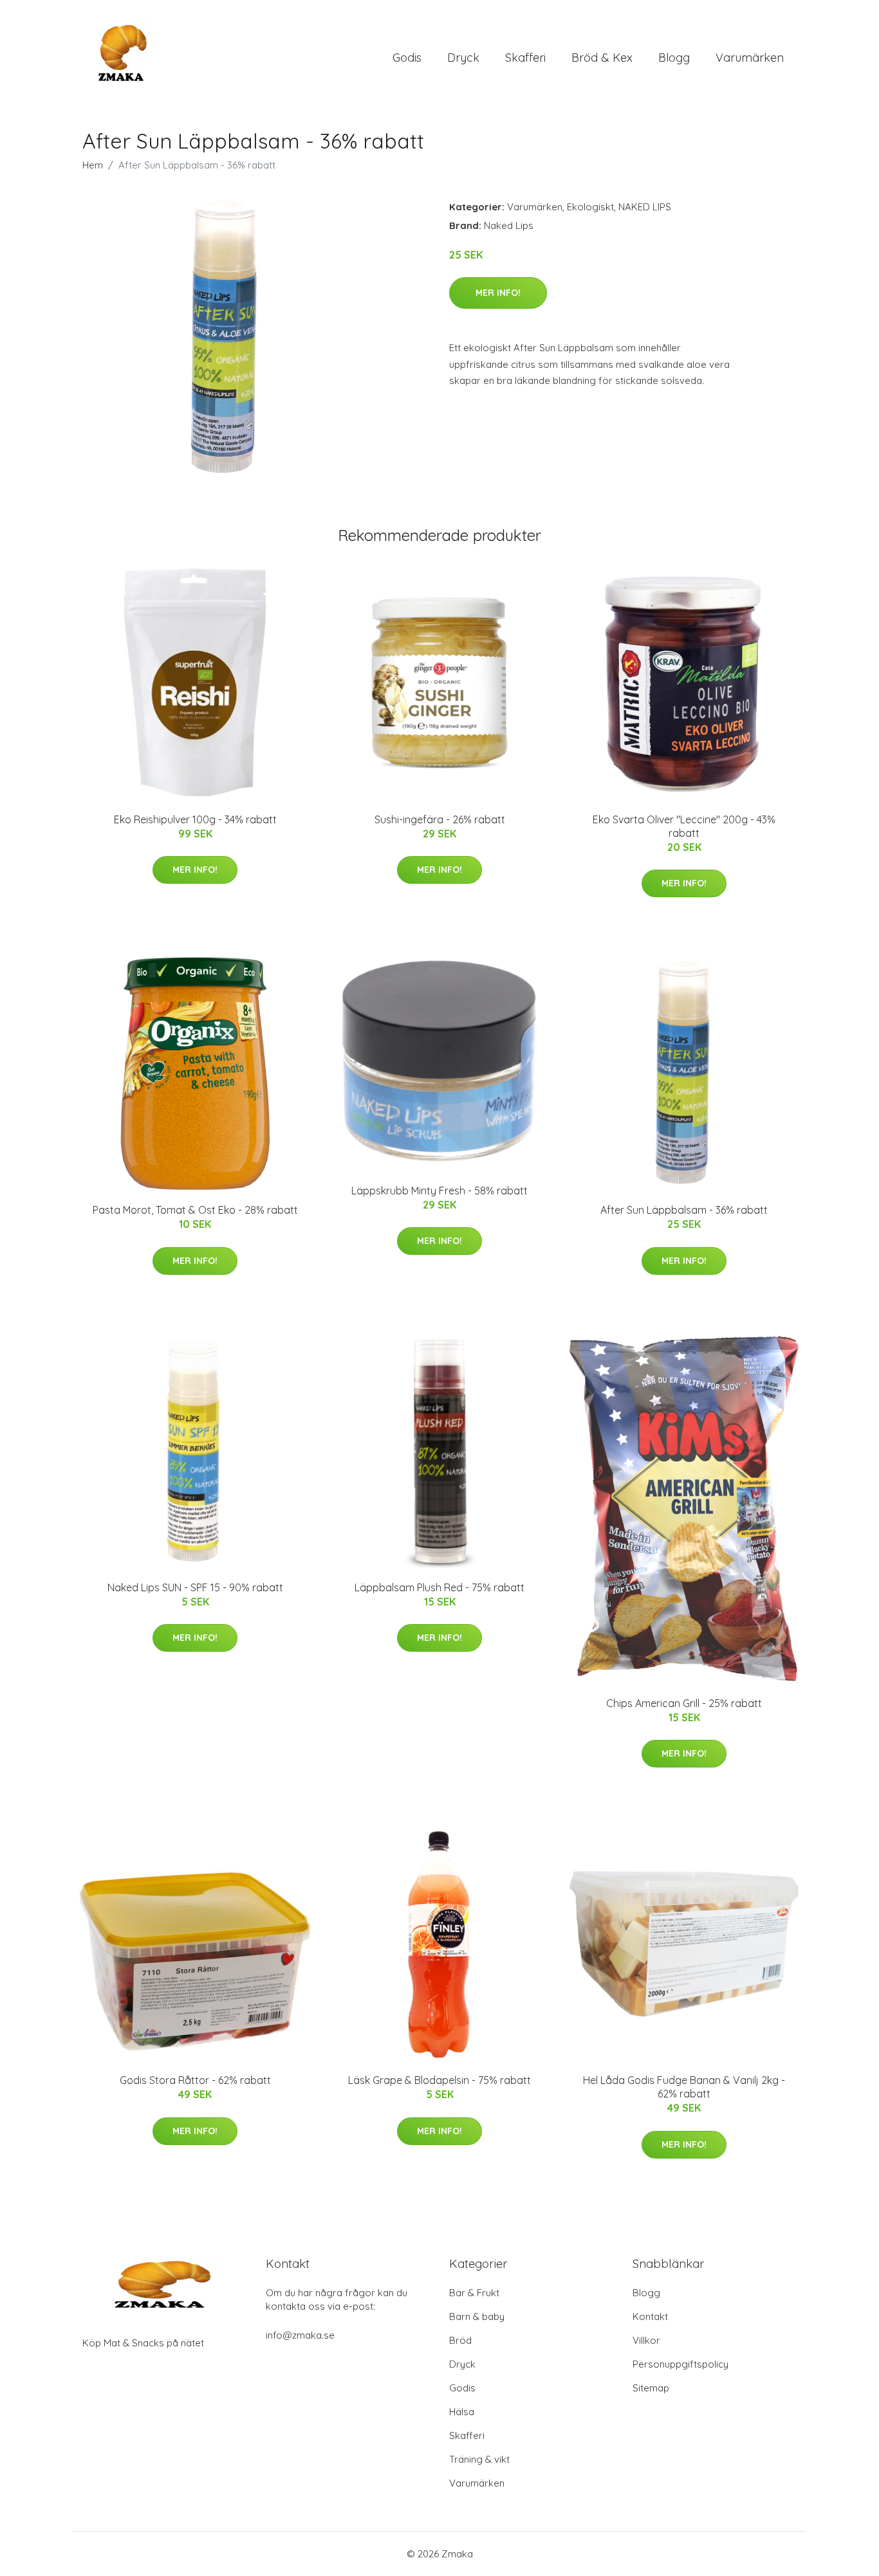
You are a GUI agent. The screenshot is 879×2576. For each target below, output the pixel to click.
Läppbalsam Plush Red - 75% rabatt (439, 1587)
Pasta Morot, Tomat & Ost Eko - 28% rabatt (195, 1210)
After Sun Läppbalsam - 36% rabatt (684, 1210)
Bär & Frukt (474, 2293)
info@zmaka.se (300, 2335)
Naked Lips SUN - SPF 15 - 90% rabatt (195, 1587)
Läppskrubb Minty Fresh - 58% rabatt (439, 1191)
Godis (407, 58)
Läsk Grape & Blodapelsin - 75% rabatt (439, 2080)
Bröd (460, 2340)
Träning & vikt (479, 2459)
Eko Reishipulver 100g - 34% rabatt (195, 819)
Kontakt (650, 2316)
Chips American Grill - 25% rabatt (684, 1703)
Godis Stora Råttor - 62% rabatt (195, 2080)
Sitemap (651, 2388)
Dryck (463, 58)
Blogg (674, 58)
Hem (93, 165)
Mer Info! (498, 293)
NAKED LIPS (645, 207)
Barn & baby (477, 2316)
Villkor (646, 2340)
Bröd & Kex (602, 58)
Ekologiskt (590, 207)
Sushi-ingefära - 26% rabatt (440, 819)
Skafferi (525, 58)
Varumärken (750, 58)
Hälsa (462, 2412)
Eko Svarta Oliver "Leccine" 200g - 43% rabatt (684, 826)
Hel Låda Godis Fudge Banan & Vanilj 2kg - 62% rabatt (684, 2087)
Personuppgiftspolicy (680, 2364)
